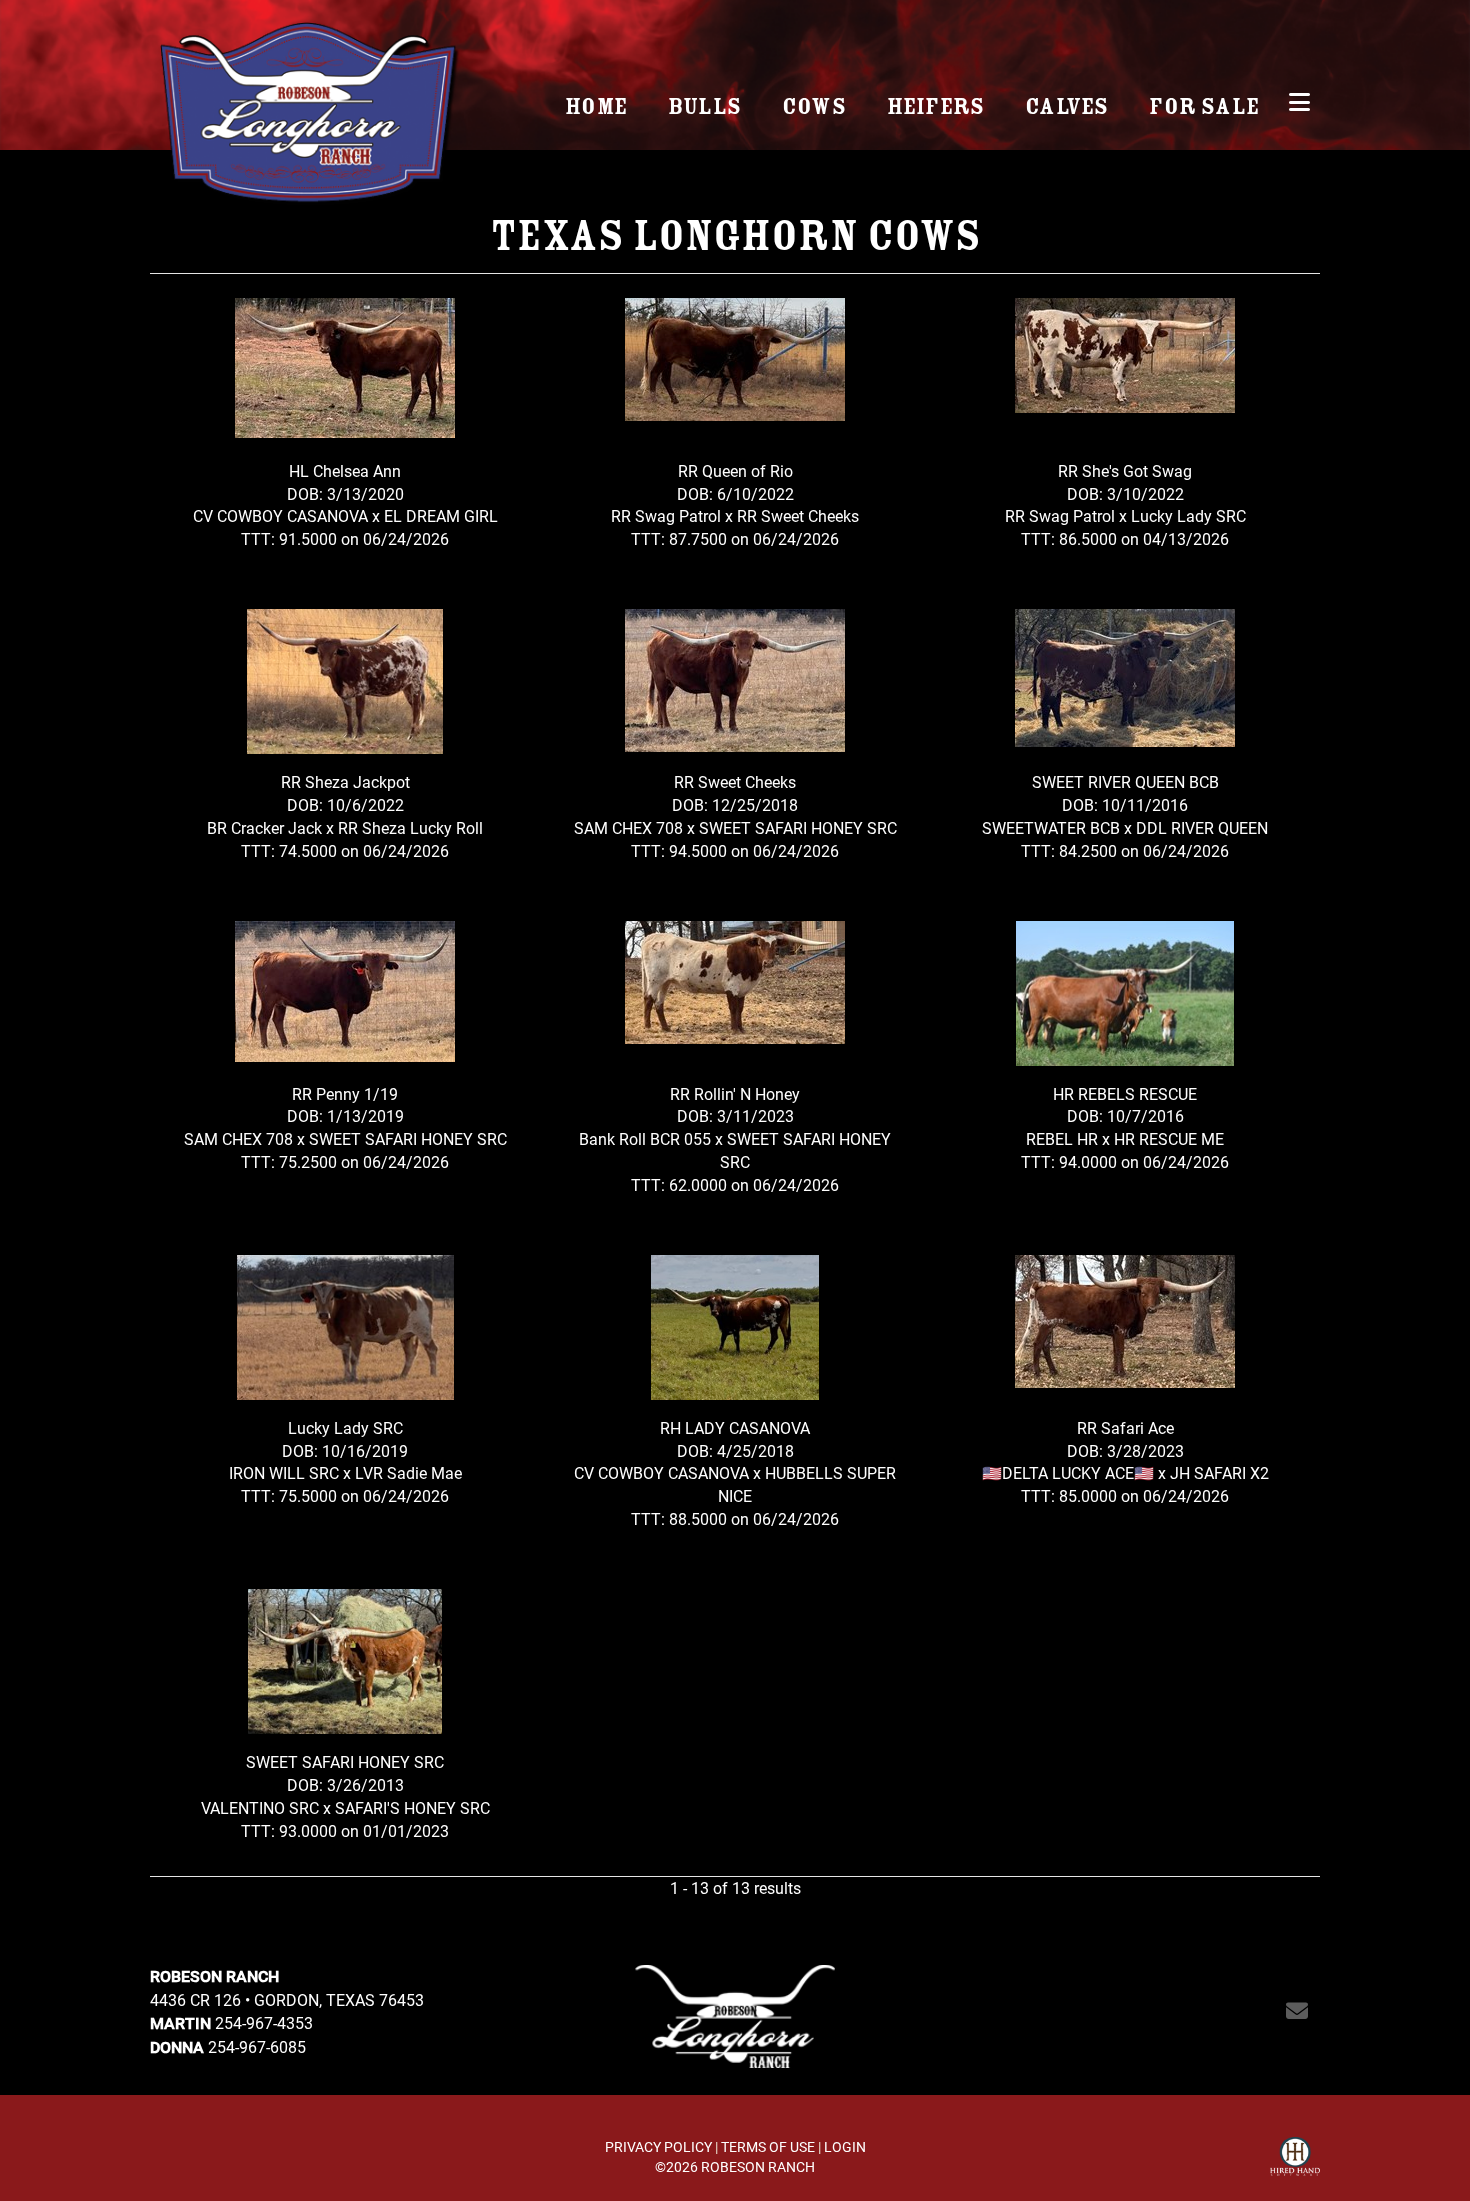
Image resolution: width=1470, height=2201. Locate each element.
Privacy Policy (658, 2146)
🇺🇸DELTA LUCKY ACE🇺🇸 (1070, 1472)
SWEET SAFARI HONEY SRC (798, 827)
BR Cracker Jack (264, 827)
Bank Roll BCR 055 (645, 1138)
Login (845, 2146)
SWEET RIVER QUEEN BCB (1125, 781)
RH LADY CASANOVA (735, 1427)
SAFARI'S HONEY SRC (412, 1807)
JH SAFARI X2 (1219, 1472)
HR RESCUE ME (1169, 1138)
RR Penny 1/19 (345, 1093)
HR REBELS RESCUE (1125, 1093)
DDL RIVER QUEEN (1202, 827)
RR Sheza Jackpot (345, 781)
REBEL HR (1062, 1138)
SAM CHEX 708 (628, 827)
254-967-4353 (264, 2022)
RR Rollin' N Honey (735, 1093)
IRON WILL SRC (284, 1472)
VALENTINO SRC (260, 1807)
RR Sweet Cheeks (798, 515)
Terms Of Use (768, 2146)
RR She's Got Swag (1125, 470)
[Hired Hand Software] (1295, 2159)
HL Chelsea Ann (345, 470)
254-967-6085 (257, 2046)
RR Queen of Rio (735, 470)
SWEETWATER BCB (1051, 827)
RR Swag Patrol (668, 515)
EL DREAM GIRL (441, 515)
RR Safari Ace (1125, 1427)
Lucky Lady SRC (1188, 515)
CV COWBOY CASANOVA (280, 515)
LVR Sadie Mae (408, 1472)
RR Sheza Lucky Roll (410, 827)
